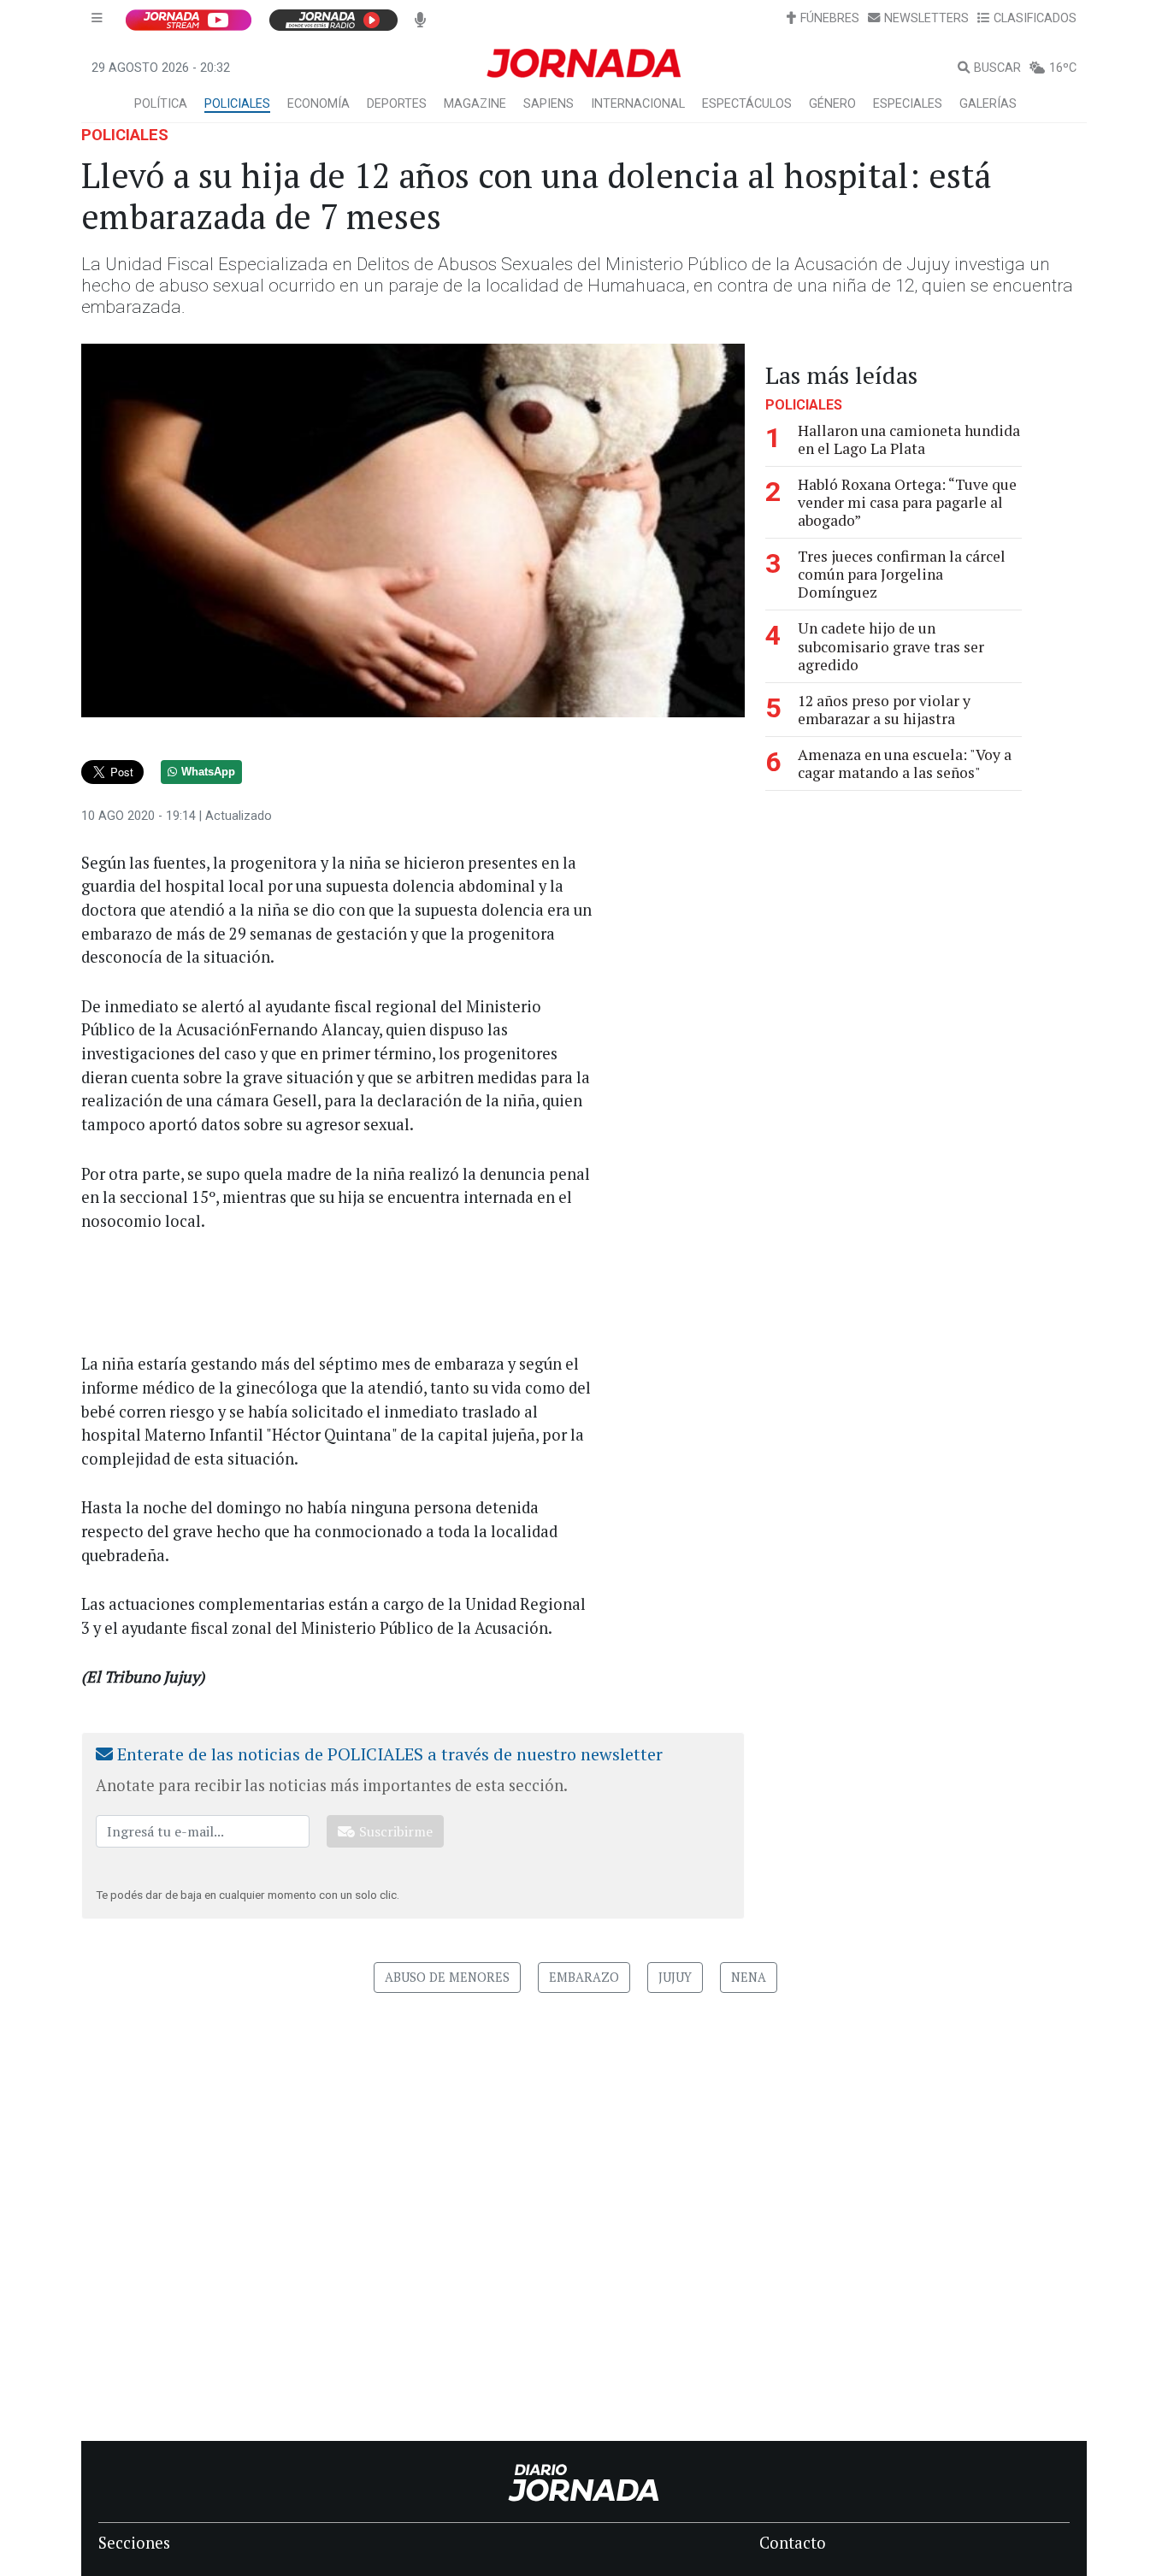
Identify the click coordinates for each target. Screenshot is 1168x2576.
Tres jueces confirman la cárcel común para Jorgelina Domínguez (902, 574)
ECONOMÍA (319, 104)
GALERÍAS (988, 104)
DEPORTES (397, 104)
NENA (749, 1977)
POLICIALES (237, 104)
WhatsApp (208, 772)
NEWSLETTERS (926, 18)
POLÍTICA (161, 104)
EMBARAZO (584, 1977)
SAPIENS (549, 104)
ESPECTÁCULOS (747, 104)
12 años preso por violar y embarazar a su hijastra (884, 710)
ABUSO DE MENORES (447, 1977)
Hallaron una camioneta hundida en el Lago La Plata (909, 439)
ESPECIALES (908, 104)
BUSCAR (997, 68)
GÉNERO (832, 104)
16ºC (1063, 68)
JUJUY (675, 1977)
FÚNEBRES (830, 18)
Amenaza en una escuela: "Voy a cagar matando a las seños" (905, 763)
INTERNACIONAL (638, 104)
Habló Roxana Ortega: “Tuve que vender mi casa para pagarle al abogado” (907, 502)
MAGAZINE (475, 104)
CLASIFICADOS (1035, 18)
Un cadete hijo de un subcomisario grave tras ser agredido (891, 647)
